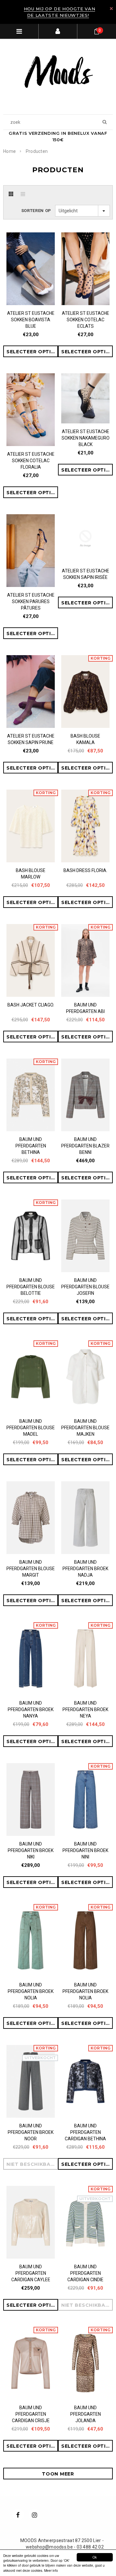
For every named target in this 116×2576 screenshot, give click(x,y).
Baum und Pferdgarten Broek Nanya (31, 1709)
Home (10, 151)
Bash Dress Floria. (85, 870)
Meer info (51, 2570)
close (111, 9)
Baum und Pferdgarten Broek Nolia (31, 1991)
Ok (95, 2557)
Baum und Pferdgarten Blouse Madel (31, 1428)
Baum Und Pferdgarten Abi (85, 1008)
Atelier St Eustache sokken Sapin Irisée (86, 574)
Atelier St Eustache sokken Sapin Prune (31, 739)
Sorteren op (36, 211)
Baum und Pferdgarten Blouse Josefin (85, 1287)
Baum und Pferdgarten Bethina (31, 1146)
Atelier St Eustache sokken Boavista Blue (31, 320)
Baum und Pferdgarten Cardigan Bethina (85, 2132)
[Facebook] (18, 2515)
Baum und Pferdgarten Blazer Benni (85, 1146)
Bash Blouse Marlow (31, 874)
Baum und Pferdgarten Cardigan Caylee (31, 2273)
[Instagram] (34, 2515)
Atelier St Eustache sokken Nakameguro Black (86, 438)
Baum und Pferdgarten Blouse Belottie (31, 1287)
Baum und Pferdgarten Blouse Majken (85, 1428)
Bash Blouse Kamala (85, 739)
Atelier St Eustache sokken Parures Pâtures (31, 601)
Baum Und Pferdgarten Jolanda (86, 2414)
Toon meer (58, 2474)
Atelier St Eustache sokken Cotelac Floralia (31, 461)
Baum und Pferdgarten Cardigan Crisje (31, 2414)
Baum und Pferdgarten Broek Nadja (85, 1569)
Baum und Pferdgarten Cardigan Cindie (85, 2273)
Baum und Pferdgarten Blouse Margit (31, 1569)
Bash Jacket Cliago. (31, 1005)
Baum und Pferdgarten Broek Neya (85, 1709)
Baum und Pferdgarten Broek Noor (31, 2132)
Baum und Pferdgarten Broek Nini (85, 1850)
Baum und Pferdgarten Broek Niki (31, 1850)
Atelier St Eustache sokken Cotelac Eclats (86, 320)
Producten (37, 151)
